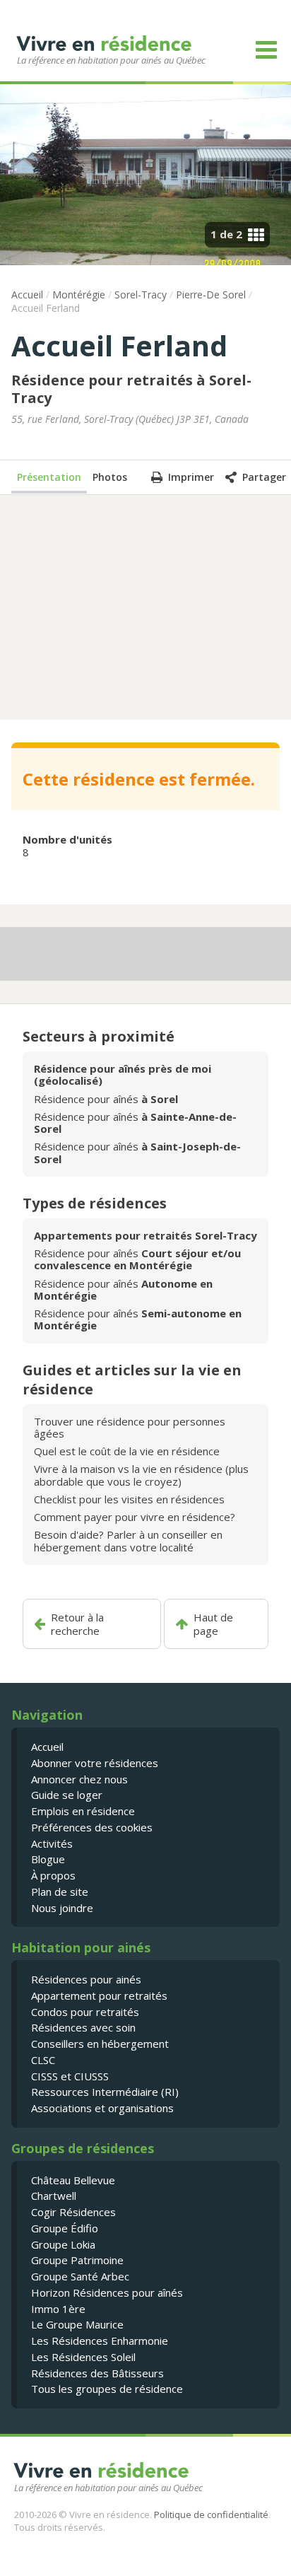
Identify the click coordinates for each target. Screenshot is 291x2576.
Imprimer (191, 477)
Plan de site (60, 1892)
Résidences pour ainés (86, 1979)
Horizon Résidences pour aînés (107, 2292)
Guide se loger (67, 1795)
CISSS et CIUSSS (70, 2076)
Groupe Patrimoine (77, 2260)
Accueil (27, 295)
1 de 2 (226, 234)
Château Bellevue (73, 2180)
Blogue (48, 1859)
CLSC (43, 2060)
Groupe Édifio (65, 2228)
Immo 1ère (58, 2309)
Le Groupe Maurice (77, 2324)
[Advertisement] (145, 606)
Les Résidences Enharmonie (100, 2341)
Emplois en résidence (83, 1811)
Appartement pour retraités (99, 1995)
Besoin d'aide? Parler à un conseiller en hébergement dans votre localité (128, 1540)
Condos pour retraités (85, 2012)
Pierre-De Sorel (211, 295)
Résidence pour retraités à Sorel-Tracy (131, 389)
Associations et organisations (102, 2108)
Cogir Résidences (73, 2212)
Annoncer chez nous (79, 1779)
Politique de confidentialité (211, 2514)
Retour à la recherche (77, 1624)
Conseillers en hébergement (100, 2044)
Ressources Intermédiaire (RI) (105, 2092)
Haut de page (213, 1624)
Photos (110, 477)
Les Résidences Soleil (83, 2357)
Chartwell (54, 2196)
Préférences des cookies (92, 1827)
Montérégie (79, 295)
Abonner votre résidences (95, 1763)
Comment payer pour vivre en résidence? (135, 1517)
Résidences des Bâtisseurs (97, 2373)
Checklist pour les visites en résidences (129, 1499)
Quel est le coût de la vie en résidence (127, 1451)
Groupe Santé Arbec (80, 2276)
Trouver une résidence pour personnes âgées (130, 1427)
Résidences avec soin (83, 2027)
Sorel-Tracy (141, 295)
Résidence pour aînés (106, 1099)
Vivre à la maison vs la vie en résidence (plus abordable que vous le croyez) (141, 1475)
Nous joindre (62, 1908)
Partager (264, 477)
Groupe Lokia (63, 2244)
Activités (52, 1843)
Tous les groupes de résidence (107, 2389)
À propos (53, 1875)
